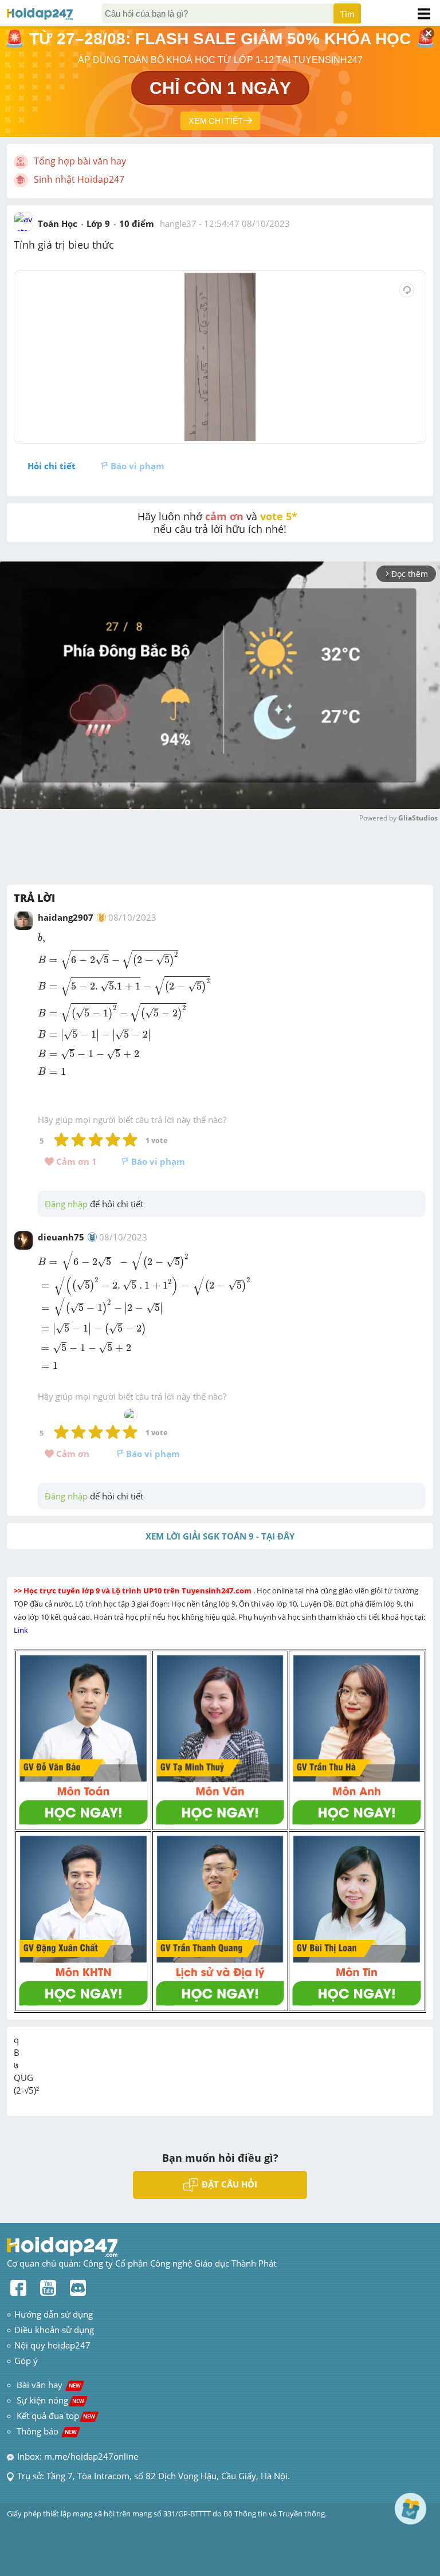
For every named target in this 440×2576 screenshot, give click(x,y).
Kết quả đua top (56, 2416)
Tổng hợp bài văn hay (80, 161)
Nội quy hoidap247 (52, 2345)
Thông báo (47, 2431)
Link (22, 1630)
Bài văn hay (48, 2385)
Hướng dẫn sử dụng (54, 2314)
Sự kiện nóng (50, 2400)
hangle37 (178, 223)
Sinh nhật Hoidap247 (79, 179)
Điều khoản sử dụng (54, 2330)
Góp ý (26, 2361)
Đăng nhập (66, 1204)
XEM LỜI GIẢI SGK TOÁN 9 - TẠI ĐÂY (220, 1536)
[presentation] (43, 938)
